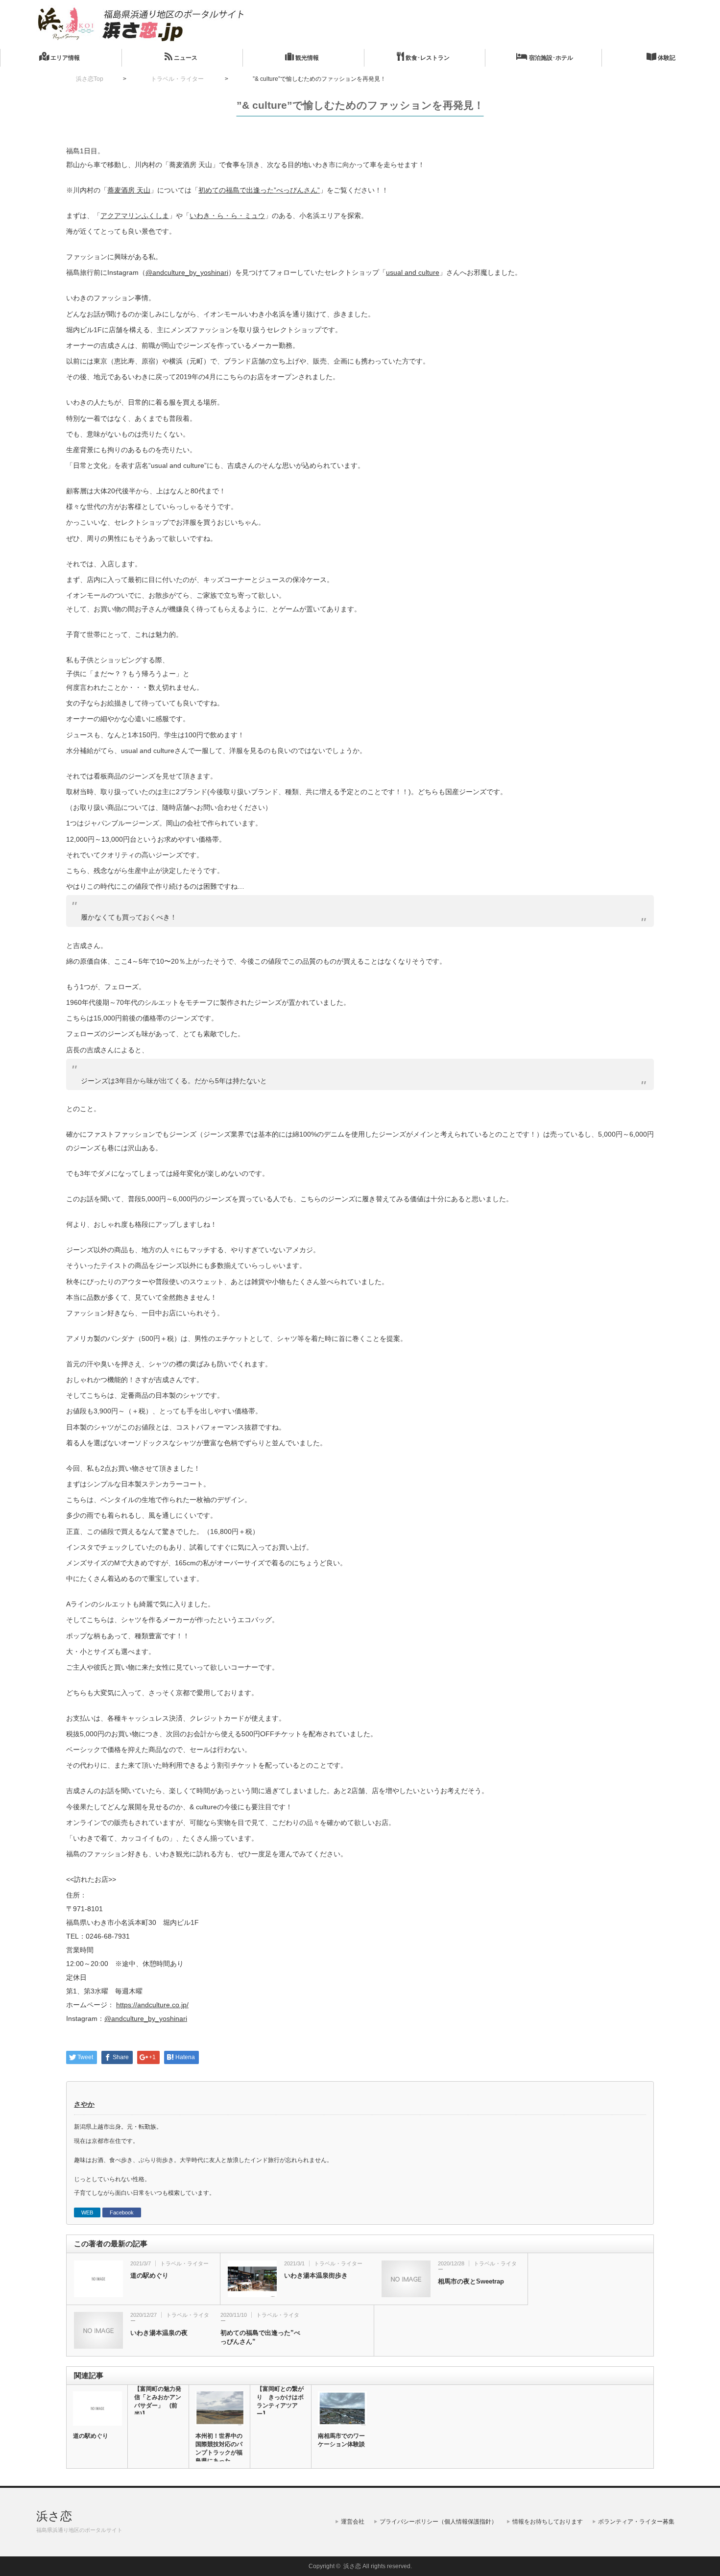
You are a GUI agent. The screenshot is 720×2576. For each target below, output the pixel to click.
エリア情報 (64, 58)
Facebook (122, 2212)
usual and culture (413, 272)
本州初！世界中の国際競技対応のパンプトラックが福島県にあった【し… (219, 2453)
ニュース (185, 58)
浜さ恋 (54, 2516)
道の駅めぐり (149, 2275)
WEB (87, 2212)
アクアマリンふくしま (135, 216)
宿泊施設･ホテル (550, 58)
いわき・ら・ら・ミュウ (227, 216)
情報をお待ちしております (548, 2522)
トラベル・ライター (184, 2263)
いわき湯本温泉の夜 (159, 2333)
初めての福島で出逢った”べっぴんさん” (259, 190)
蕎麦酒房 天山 (129, 190)
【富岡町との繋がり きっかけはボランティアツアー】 (280, 2401)
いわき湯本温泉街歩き (316, 2275)
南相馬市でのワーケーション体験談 (341, 2440)
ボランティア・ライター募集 (636, 2522)
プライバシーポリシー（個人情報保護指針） (438, 2522)
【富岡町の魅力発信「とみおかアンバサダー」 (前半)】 (158, 2401)
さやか (84, 2104)
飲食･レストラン (427, 58)
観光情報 (306, 58)
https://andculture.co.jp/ (152, 2005)
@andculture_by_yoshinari (187, 272)
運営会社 (353, 2522)
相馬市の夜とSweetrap (471, 2281)
